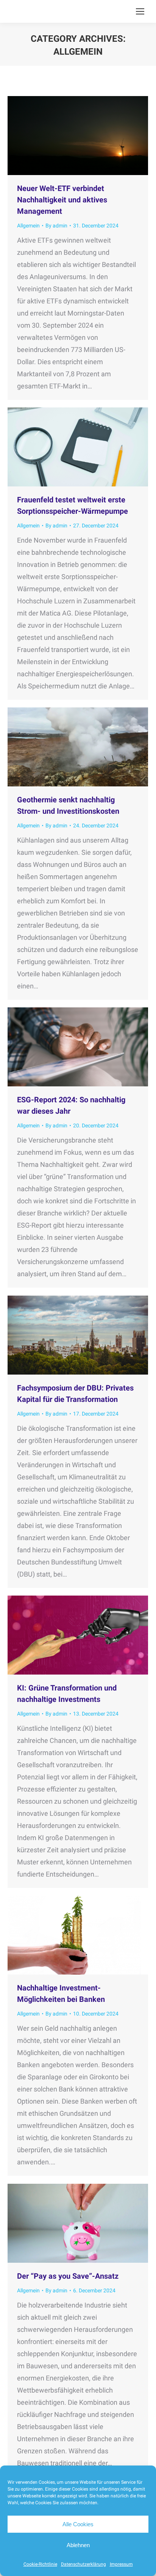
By (56, 226)
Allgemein (28, 226)
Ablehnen (78, 2545)
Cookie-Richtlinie (40, 2564)
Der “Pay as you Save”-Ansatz (68, 2276)
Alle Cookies (78, 2524)
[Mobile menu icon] (140, 11)
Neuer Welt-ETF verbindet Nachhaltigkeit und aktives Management (62, 200)
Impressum (121, 2564)
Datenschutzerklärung (83, 2564)
